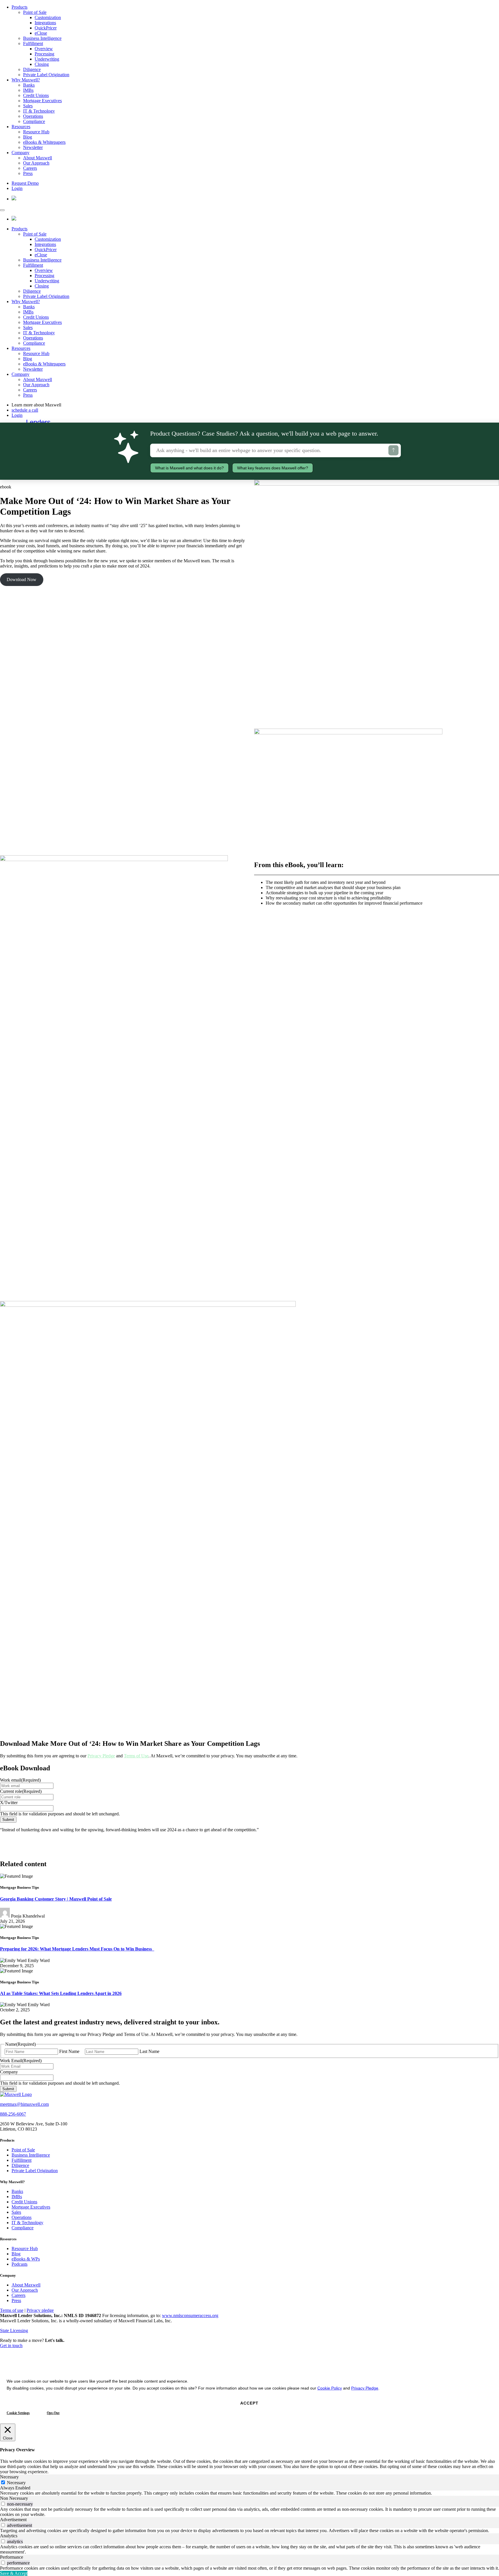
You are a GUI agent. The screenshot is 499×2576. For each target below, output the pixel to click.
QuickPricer (46, 28)
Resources (21, 127)
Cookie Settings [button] (18, 2413)
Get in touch (11, 2346)
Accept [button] (249, 2403)
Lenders (38, 422)
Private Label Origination (46, 75)
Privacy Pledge (101, 1756)
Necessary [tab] (9, 2477)
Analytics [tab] (9, 2536)
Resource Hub (36, 132)
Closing (42, 64)
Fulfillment (33, 43)
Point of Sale (35, 12)
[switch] (3, 2504)
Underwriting (47, 59)
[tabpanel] (249, 2493)
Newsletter (33, 147)
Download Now (22, 579)
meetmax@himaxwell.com (24, 2104)
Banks (29, 85)
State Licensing (14, 2330)
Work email (20, 1780)
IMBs (28, 90)
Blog (28, 137)
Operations (33, 116)
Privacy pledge (40, 2310)
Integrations (45, 23)
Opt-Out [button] (53, 2413)
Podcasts (19, 2264)
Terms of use (12, 2310)
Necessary (16, 2483)
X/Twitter (9, 1803)
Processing (44, 54)
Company (21, 153)
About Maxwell (38, 158)
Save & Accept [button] (14, 2573)
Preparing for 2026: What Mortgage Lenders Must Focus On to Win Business (77, 1949)
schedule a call (25, 410)
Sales (28, 106)
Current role (21, 1791)
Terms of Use (136, 1756)
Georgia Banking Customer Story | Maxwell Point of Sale (56, 1899)
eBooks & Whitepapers (44, 142)
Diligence (32, 69)
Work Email (21, 2061)
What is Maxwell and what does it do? (189, 468)
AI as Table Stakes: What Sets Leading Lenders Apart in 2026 (61, 1993)
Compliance (34, 121)
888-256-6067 (13, 2114)
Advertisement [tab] (13, 2520)
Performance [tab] (12, 2557)
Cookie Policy (330, 2388)
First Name (69, 2051)
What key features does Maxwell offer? (273, 468)
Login (17, 188)
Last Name (149, 2051)
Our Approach (36, 163)
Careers (30, 168)
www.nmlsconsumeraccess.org (190, 2315)
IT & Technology (39, 111)
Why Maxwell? (26, 80)
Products (19, 7)
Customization (48, 17)
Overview (44, 49)
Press (28, 173)
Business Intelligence (42, 38)
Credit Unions (36, 95)
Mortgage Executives (42, 101)
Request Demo (25, 183)
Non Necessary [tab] (14, 2498)
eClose (41, 33)
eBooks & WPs (26, 2259)
